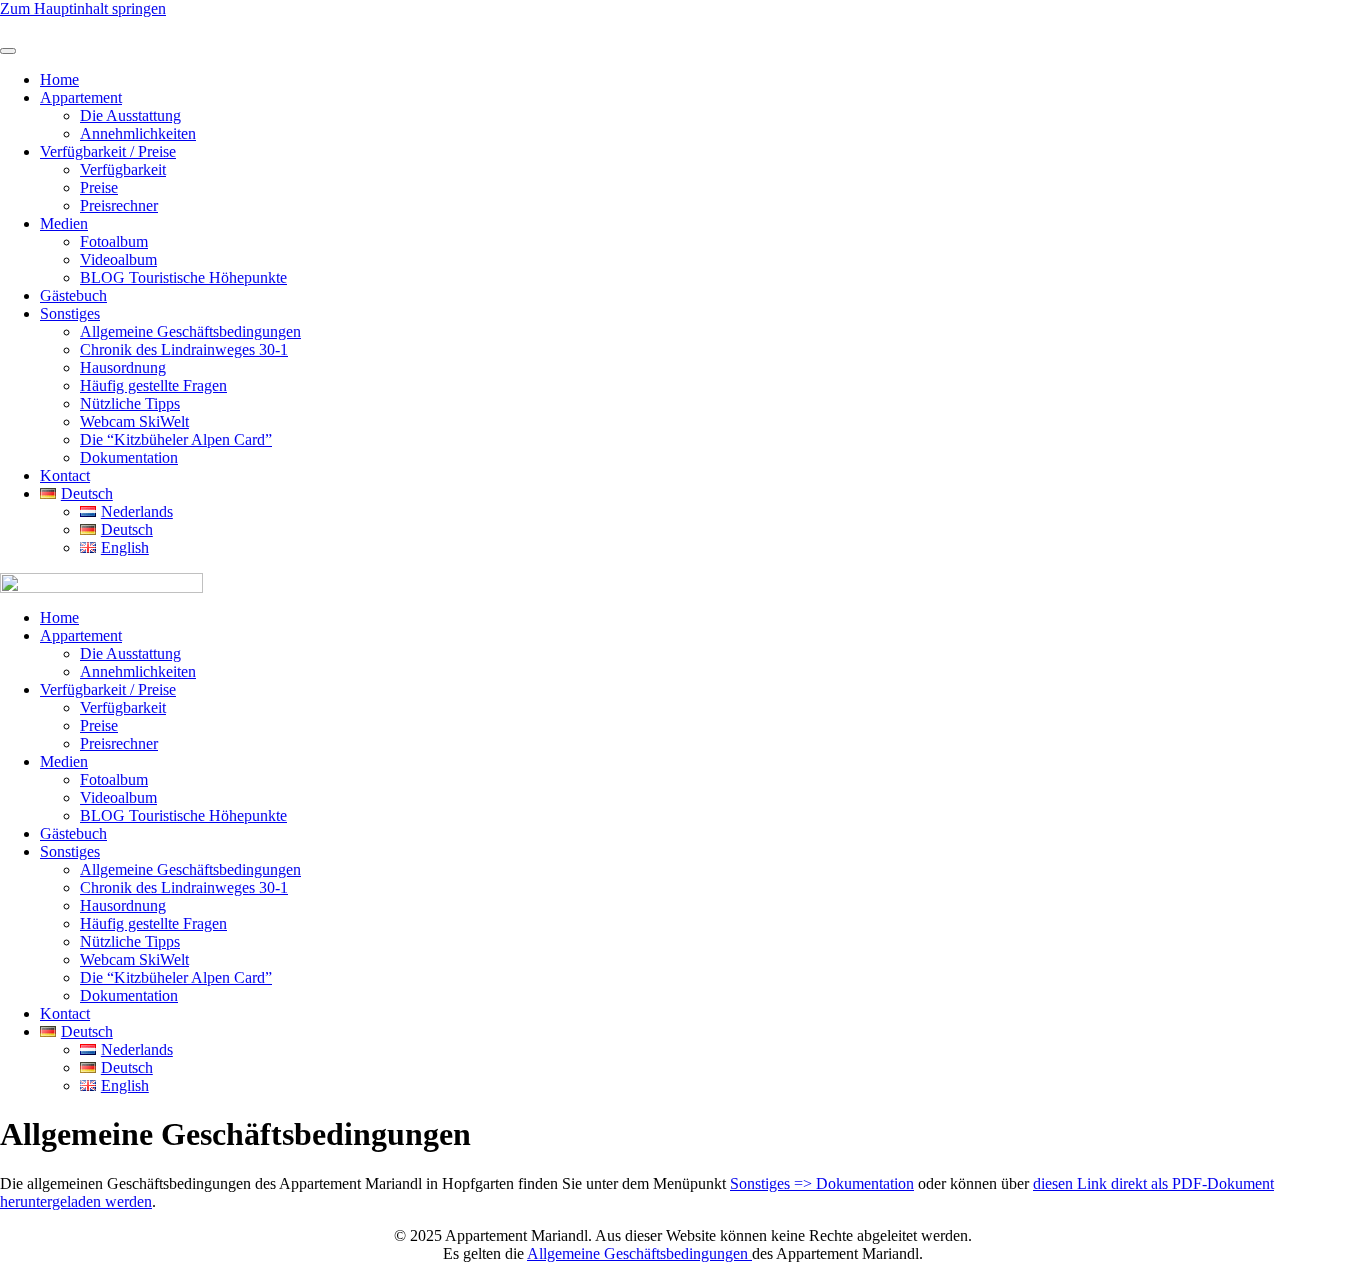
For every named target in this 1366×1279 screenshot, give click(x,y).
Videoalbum (118, 259)
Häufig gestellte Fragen (153, 385)
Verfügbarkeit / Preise (108, 151)
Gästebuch (73, 295)
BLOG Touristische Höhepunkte (183, 277)
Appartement (81, 97)
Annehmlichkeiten (138, 133)
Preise (99, 187)
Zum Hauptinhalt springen (83, 8)
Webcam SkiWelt (134, 421)
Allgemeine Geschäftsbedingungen (190, 331)
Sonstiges (70, 313)
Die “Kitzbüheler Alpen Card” (176, 439)
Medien (64, 223)
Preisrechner (119, 205)
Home (59, 79)
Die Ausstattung (130, 115)
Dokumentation (129, 457)
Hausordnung (123, 367)
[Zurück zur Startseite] (75, 27)
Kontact (65, 475)
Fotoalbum (114, 241)
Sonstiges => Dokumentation (822, 1183)
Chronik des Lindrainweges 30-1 (184, 349)
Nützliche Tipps (130, 403)
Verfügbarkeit (123, 169)
